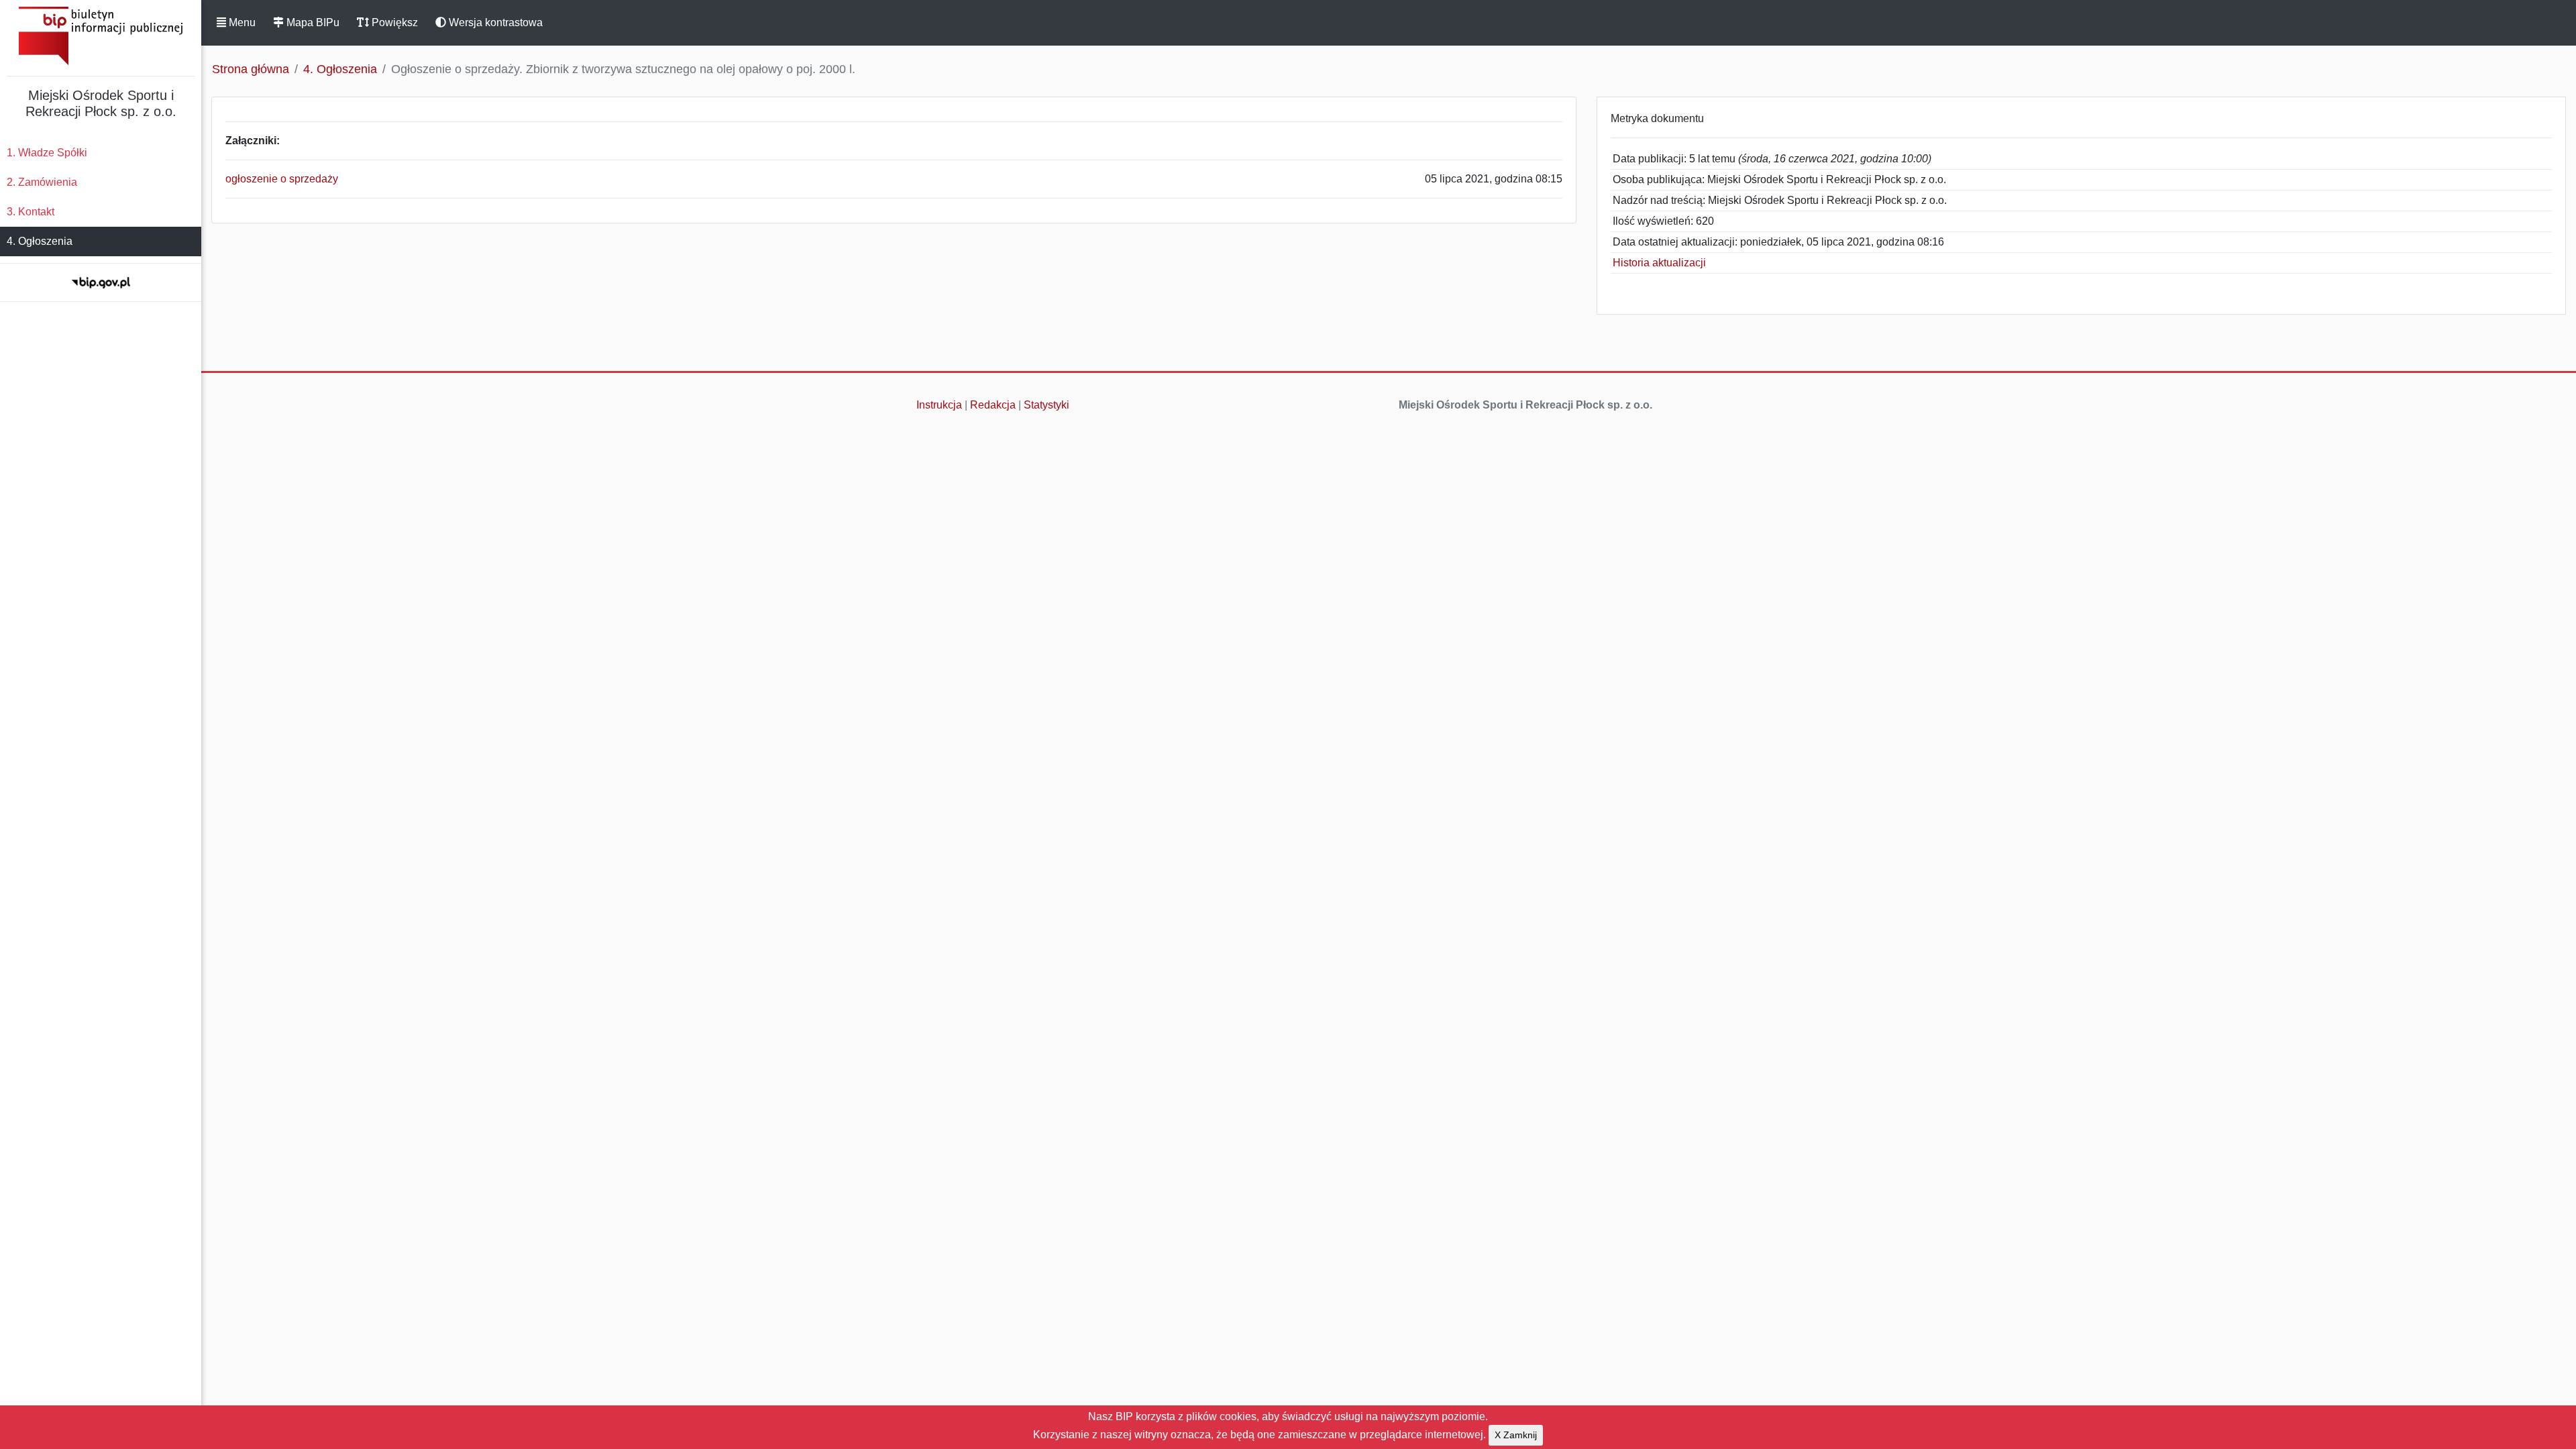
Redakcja (993, 405)
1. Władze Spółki (47, 153)
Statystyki (1046, 405)
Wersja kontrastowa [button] (494, 22)
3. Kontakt (31, 212)
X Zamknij (1516, 1435)
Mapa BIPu (312, 22)
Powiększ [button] (393, 22)
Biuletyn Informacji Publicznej (101, 36)
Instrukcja (939, 405)
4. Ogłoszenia (40, 241)
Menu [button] (241, 22)
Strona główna (251, 69)
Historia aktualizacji (1659, 263)
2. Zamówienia (42, 182)
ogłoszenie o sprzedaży (282, 179)
